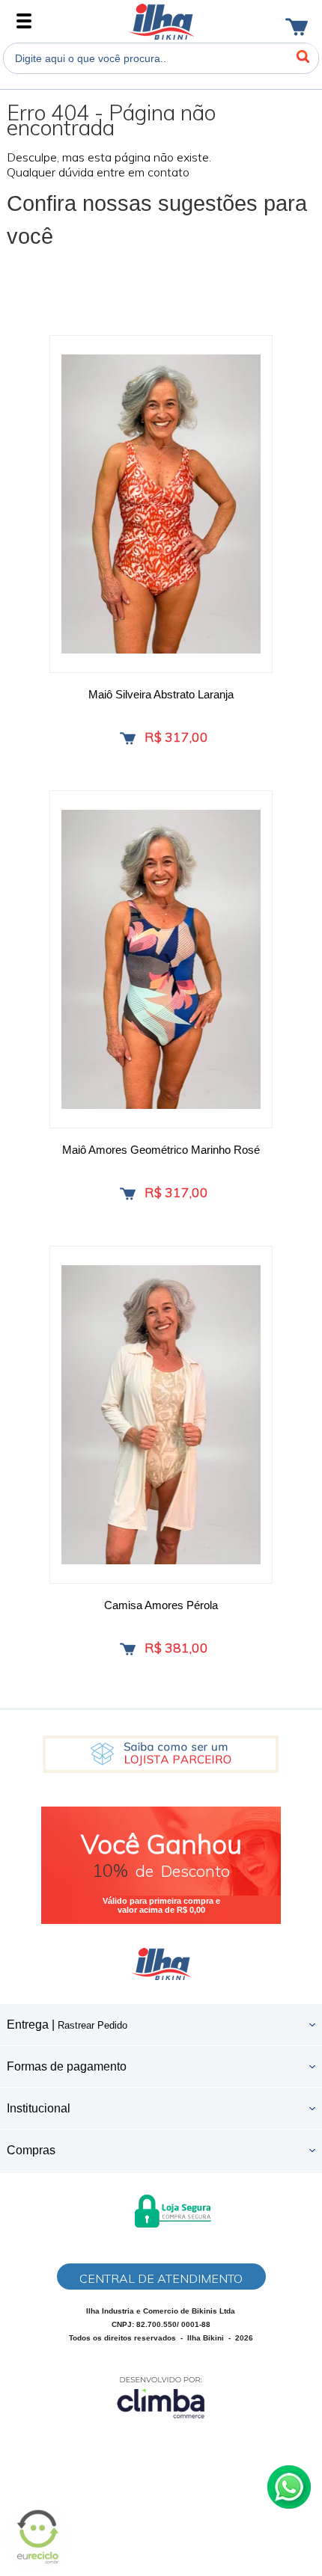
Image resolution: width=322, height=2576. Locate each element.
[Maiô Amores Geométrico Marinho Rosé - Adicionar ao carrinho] (128, 1194)
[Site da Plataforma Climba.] (161, 2397)
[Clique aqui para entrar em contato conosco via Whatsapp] (289, 2487)
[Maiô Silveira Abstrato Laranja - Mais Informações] (161, 504)
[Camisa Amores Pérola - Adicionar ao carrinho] (128, 1649)
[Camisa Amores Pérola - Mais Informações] (161, 1415)
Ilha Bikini (161, 22)
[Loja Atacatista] (161, 1754)
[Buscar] (303, 57)
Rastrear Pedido (92, 2025)
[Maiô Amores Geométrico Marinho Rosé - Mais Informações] (161, 959)
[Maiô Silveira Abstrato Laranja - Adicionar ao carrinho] (128, 738)
